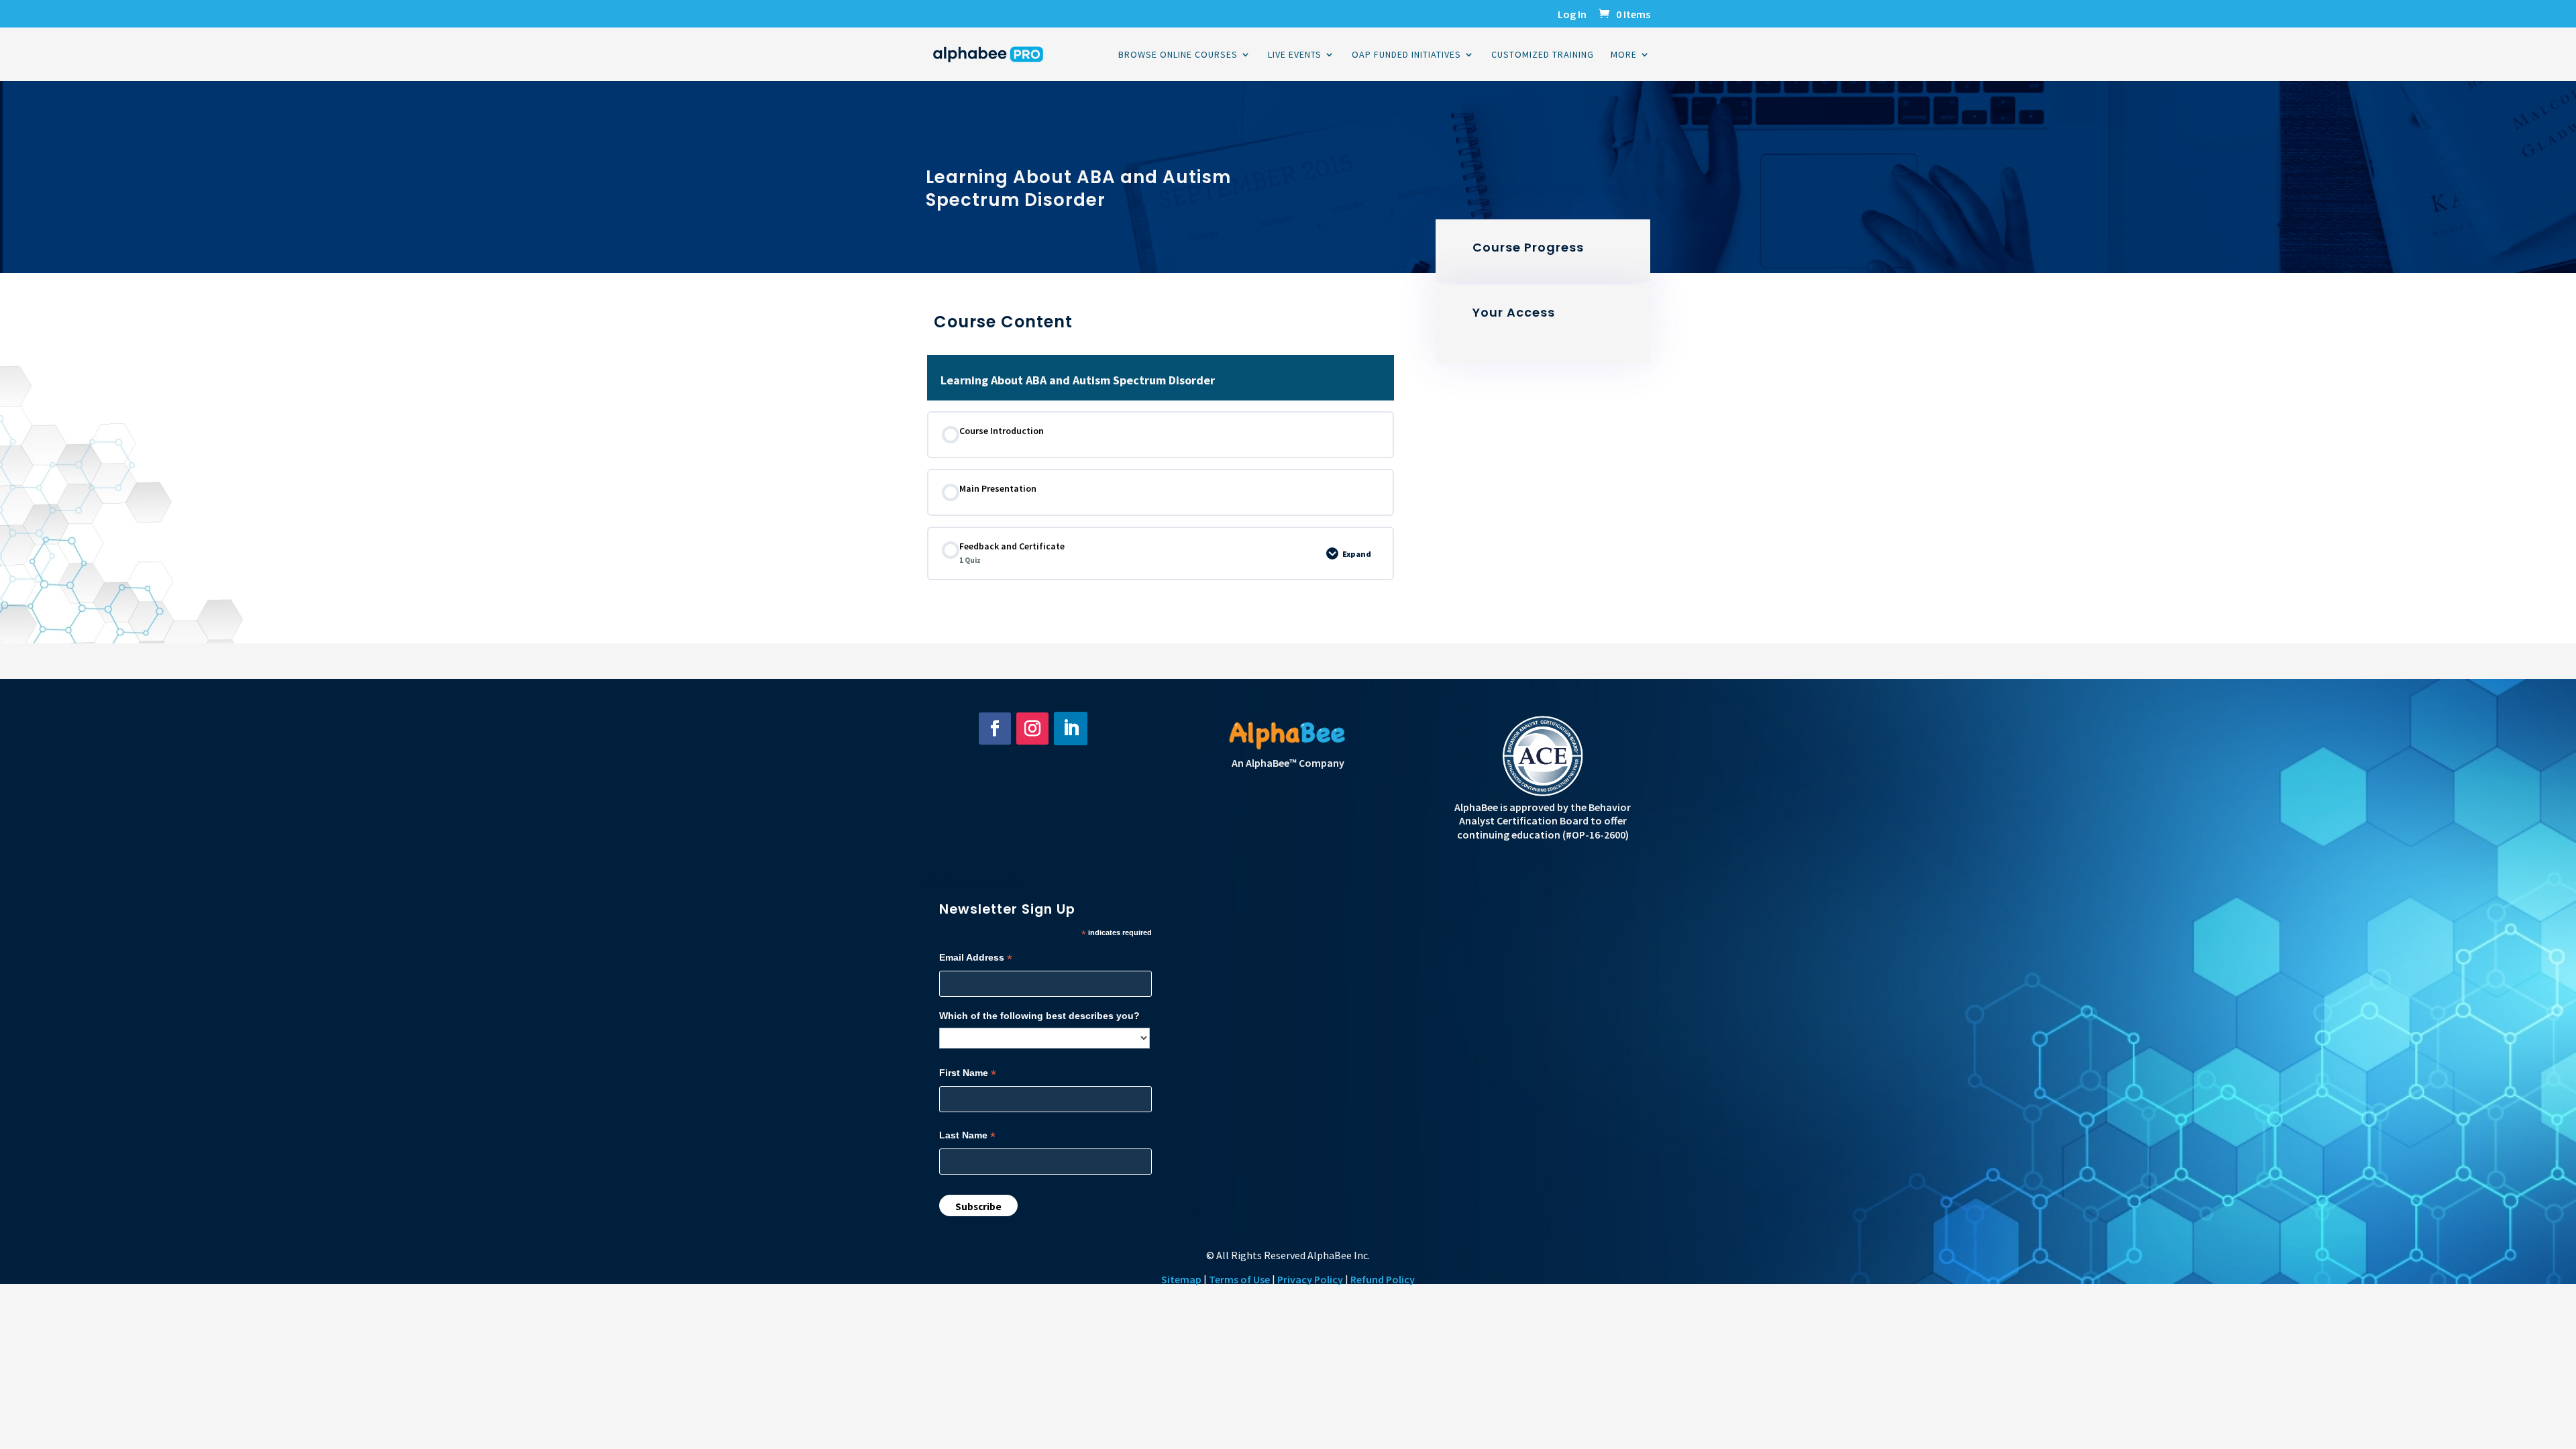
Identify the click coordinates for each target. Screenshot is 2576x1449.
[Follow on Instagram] (1032, 729)
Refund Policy (1383, 1279)
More (1624, 55)
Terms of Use (1239, 1279)
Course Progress (1528, 247)
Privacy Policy (1310, 1279)
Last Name (967, 1135)
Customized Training (1543, 55)
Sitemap (1181, 1279)
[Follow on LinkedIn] (1071, 729)
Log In (1572, 15)
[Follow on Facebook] (995, 729)
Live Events (1295, 55)
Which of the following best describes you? (1039, 1016)
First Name (968, 1073)
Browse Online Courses (1178, 55)
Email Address (976, 958)
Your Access (1514, 312)
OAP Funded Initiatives (1406, 55)
